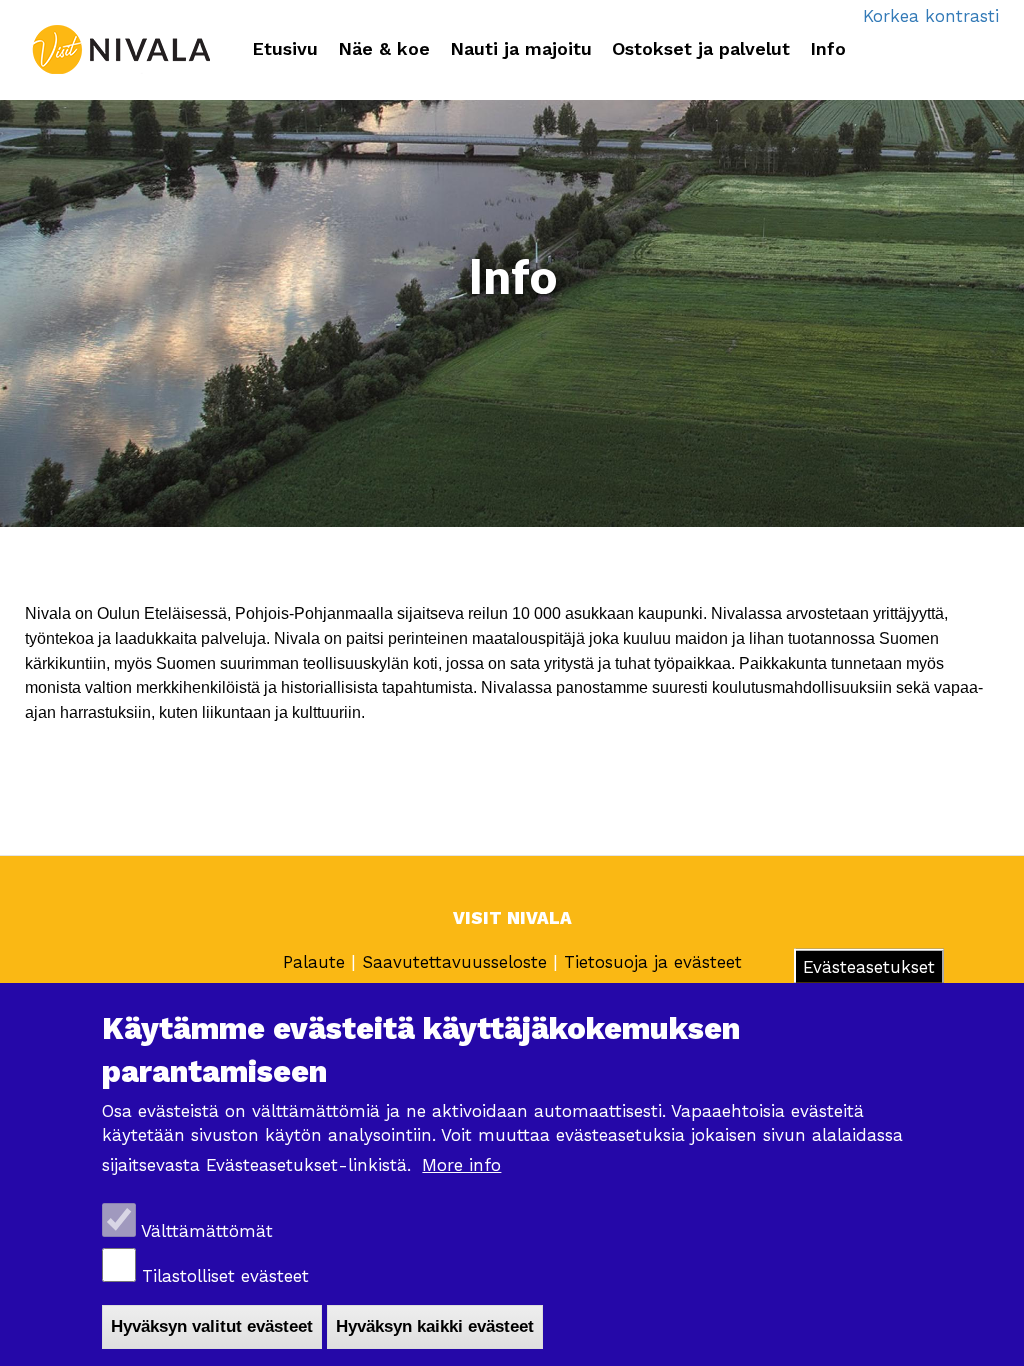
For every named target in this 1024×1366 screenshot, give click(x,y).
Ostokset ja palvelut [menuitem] (701, 48)
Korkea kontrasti (931, 16)
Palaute (317, 962)
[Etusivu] (121, 50)
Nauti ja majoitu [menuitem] (521, 48)
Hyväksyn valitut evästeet (212, 1326)
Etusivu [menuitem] (285, 48)
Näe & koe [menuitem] (384, 48)
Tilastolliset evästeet (225, 1276)
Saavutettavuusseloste (454, 962)
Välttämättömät (207, 1231)
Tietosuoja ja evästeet (653, 962)
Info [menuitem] (828, 48)
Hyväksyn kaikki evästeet (435, 1326)
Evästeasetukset (869, 967)
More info (461, 1165)
